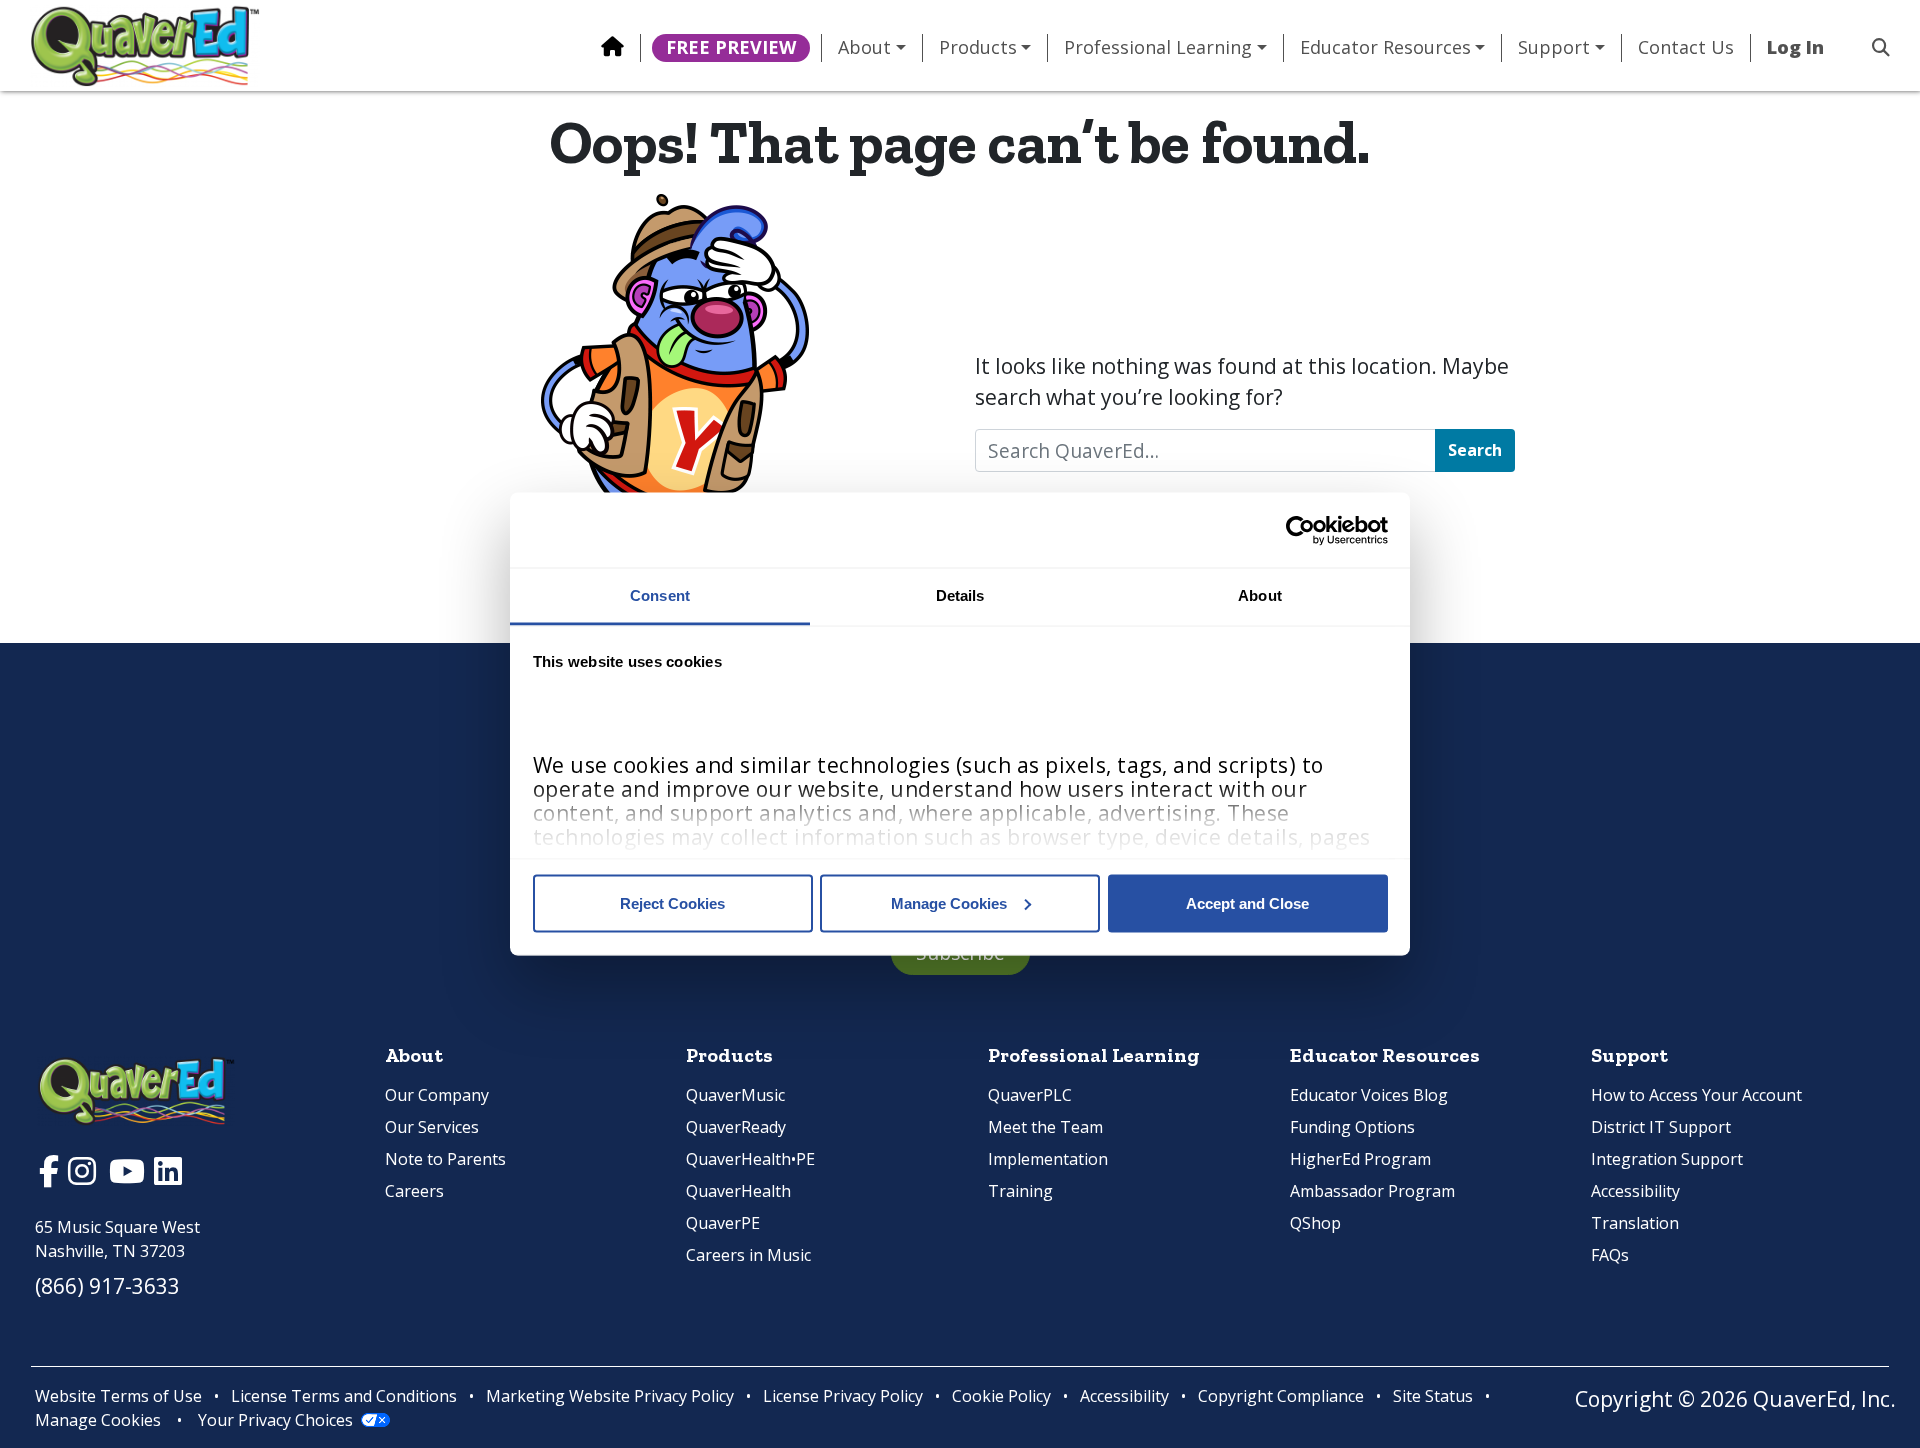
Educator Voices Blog (1369, 1095)
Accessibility (1635, 1191)
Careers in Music (748, 1255)
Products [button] (978, 47)
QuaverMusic (735, 1095)
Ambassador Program (1372, 1191)
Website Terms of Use (118, 1396)
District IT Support (1661, 1127)
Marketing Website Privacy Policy (610, 1396)
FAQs (1610, 1255)
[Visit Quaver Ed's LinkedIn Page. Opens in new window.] (168, 1175)
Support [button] (1554, 47)
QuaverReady (736, 1127)
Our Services (432, 1127)
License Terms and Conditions (344, 1396)
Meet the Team (1045, 1127)
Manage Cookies (949, 902)
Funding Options (1352, 1127)
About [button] (864, 47)
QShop (1315, 1223)
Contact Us (1686, 47)
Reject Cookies (672, 902)
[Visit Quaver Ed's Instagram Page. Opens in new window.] (84, 1175)
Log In (1795, 47)
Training (1020, 1191)
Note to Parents (445, 1159)
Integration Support (1667, 1159)
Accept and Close (1247, 902)
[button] (1873, 47)
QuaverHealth (738, 1191)
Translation (1635, 1223)
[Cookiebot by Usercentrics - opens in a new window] (1300, 530)
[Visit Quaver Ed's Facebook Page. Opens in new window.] (51, 1175)
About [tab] (1260, 595)
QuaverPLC (1030, 1095)
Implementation (1048, 1159)
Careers (414, 1191)
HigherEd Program (1360, 1159)
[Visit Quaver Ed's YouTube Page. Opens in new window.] (129, 1175)
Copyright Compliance (1281, 1396)
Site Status (1433, 1396)
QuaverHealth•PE (750, 1159)
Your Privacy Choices (275, 1420)
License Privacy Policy (843, 1396)
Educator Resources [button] (1385, 47)
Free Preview (731, 47)
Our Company (437, 1095)
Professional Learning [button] (1158, 47)
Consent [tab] (660, 595)
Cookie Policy (1001, 1396)
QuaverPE (723, 1223)
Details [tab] (960, 595)
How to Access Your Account (1696, 1095)
